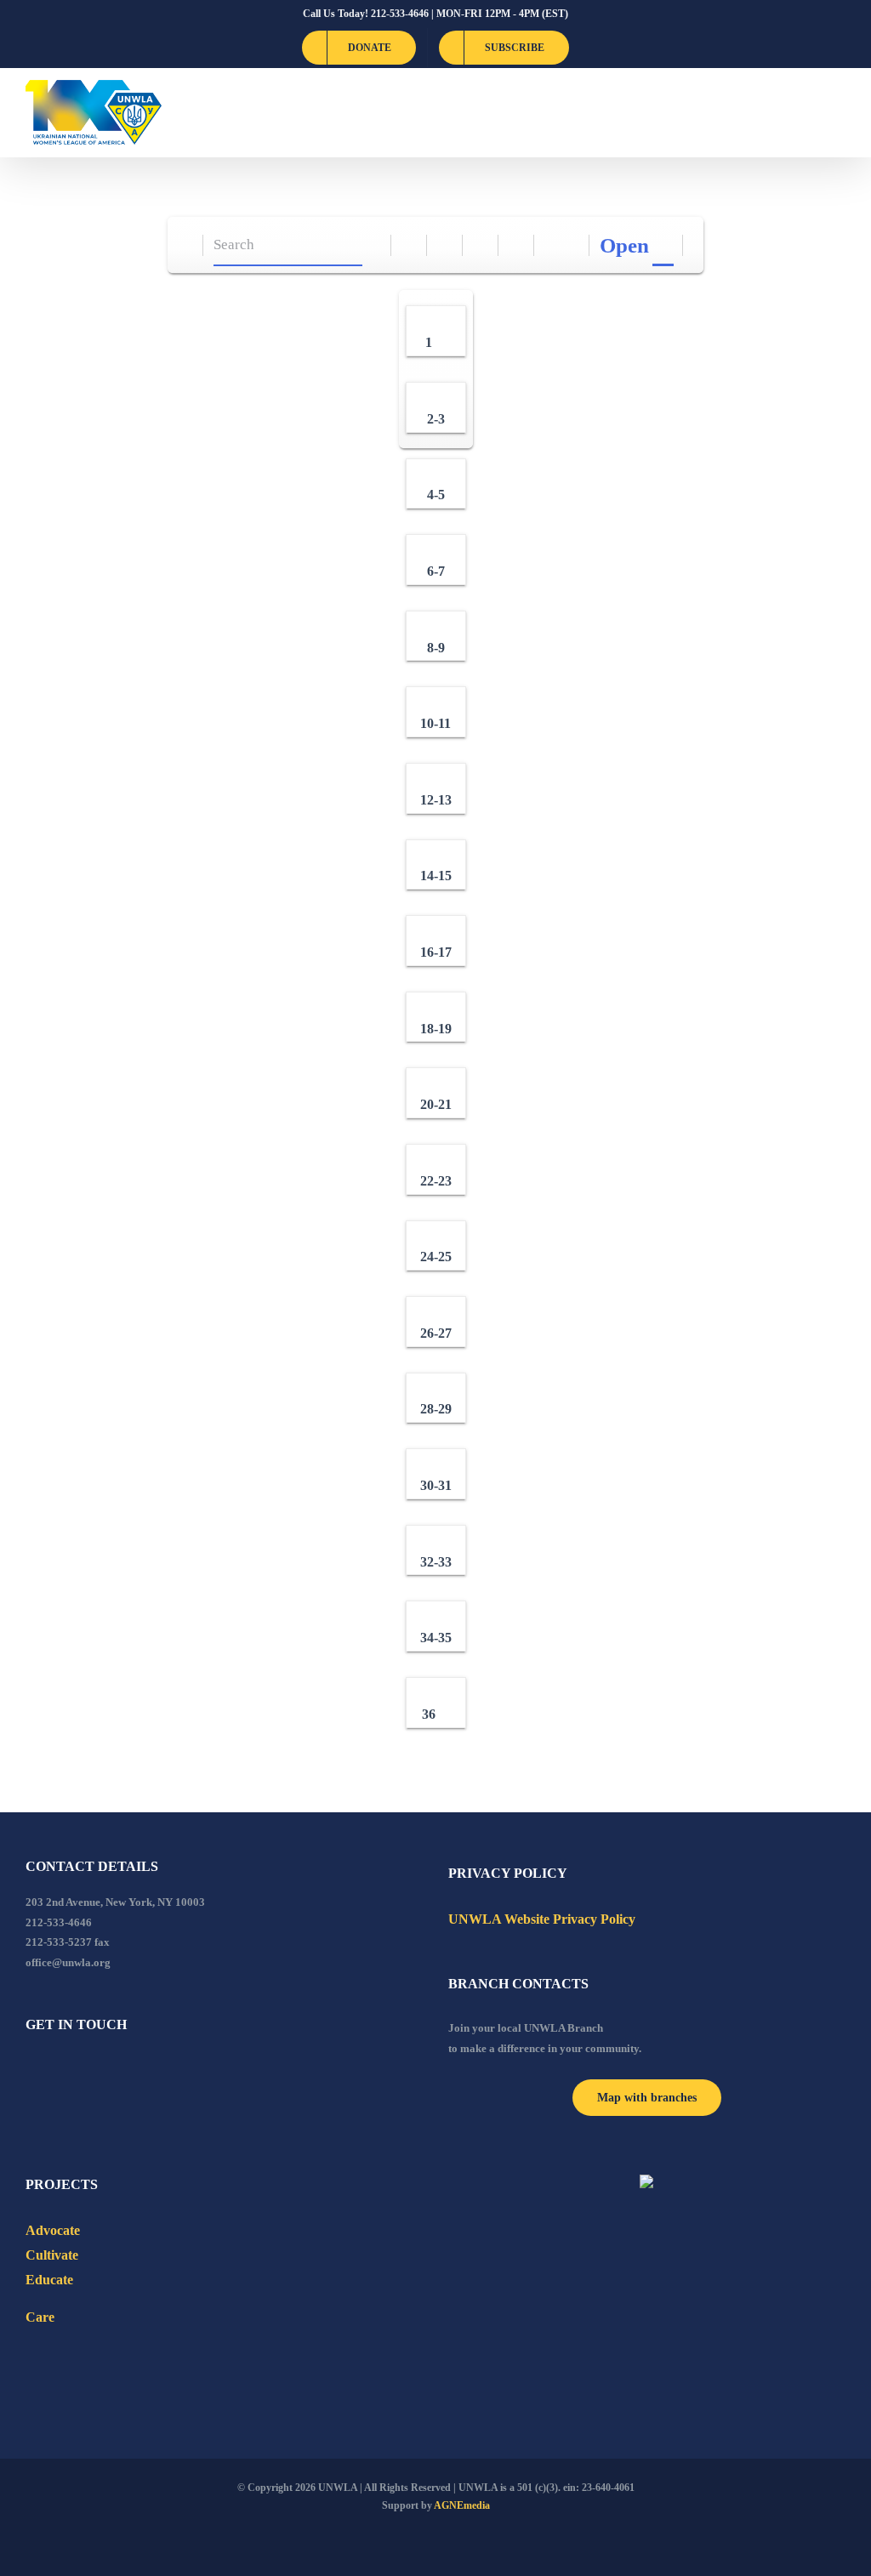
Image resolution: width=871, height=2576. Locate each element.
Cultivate (52, 2255)
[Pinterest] (122, 2071)
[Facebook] (31, 2071)
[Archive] (186, 245)
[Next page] (572, 245)
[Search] (374, 245)
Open (624, 245)
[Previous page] (552, 245)
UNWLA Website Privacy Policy (542, 1919)
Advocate (53, 2230)
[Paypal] (77, 2071)
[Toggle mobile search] (808, 113)
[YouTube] (54, 2071)
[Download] (445, 245)
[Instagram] (100, 2071)
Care (40, 2317)
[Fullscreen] (481, 245)
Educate (49, 2280)
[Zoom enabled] (517, 245)
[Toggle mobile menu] (839, 113)
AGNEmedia (462, 2505)
